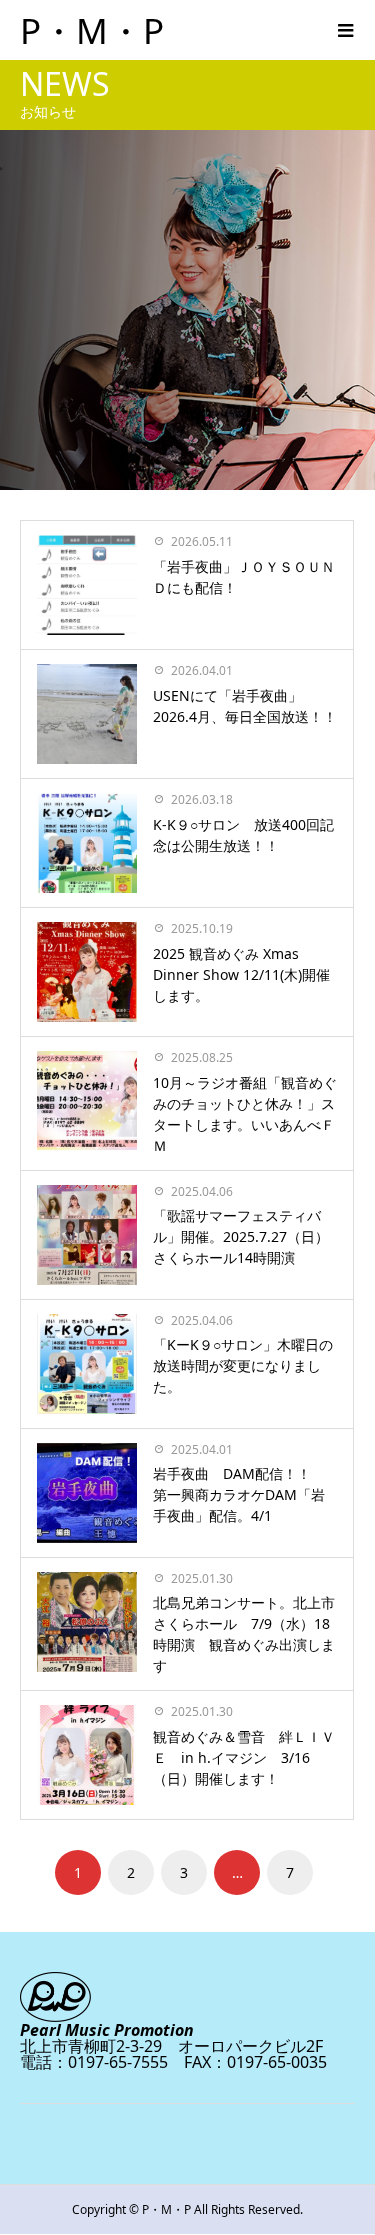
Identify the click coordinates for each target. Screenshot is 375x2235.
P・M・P (92, 30)
